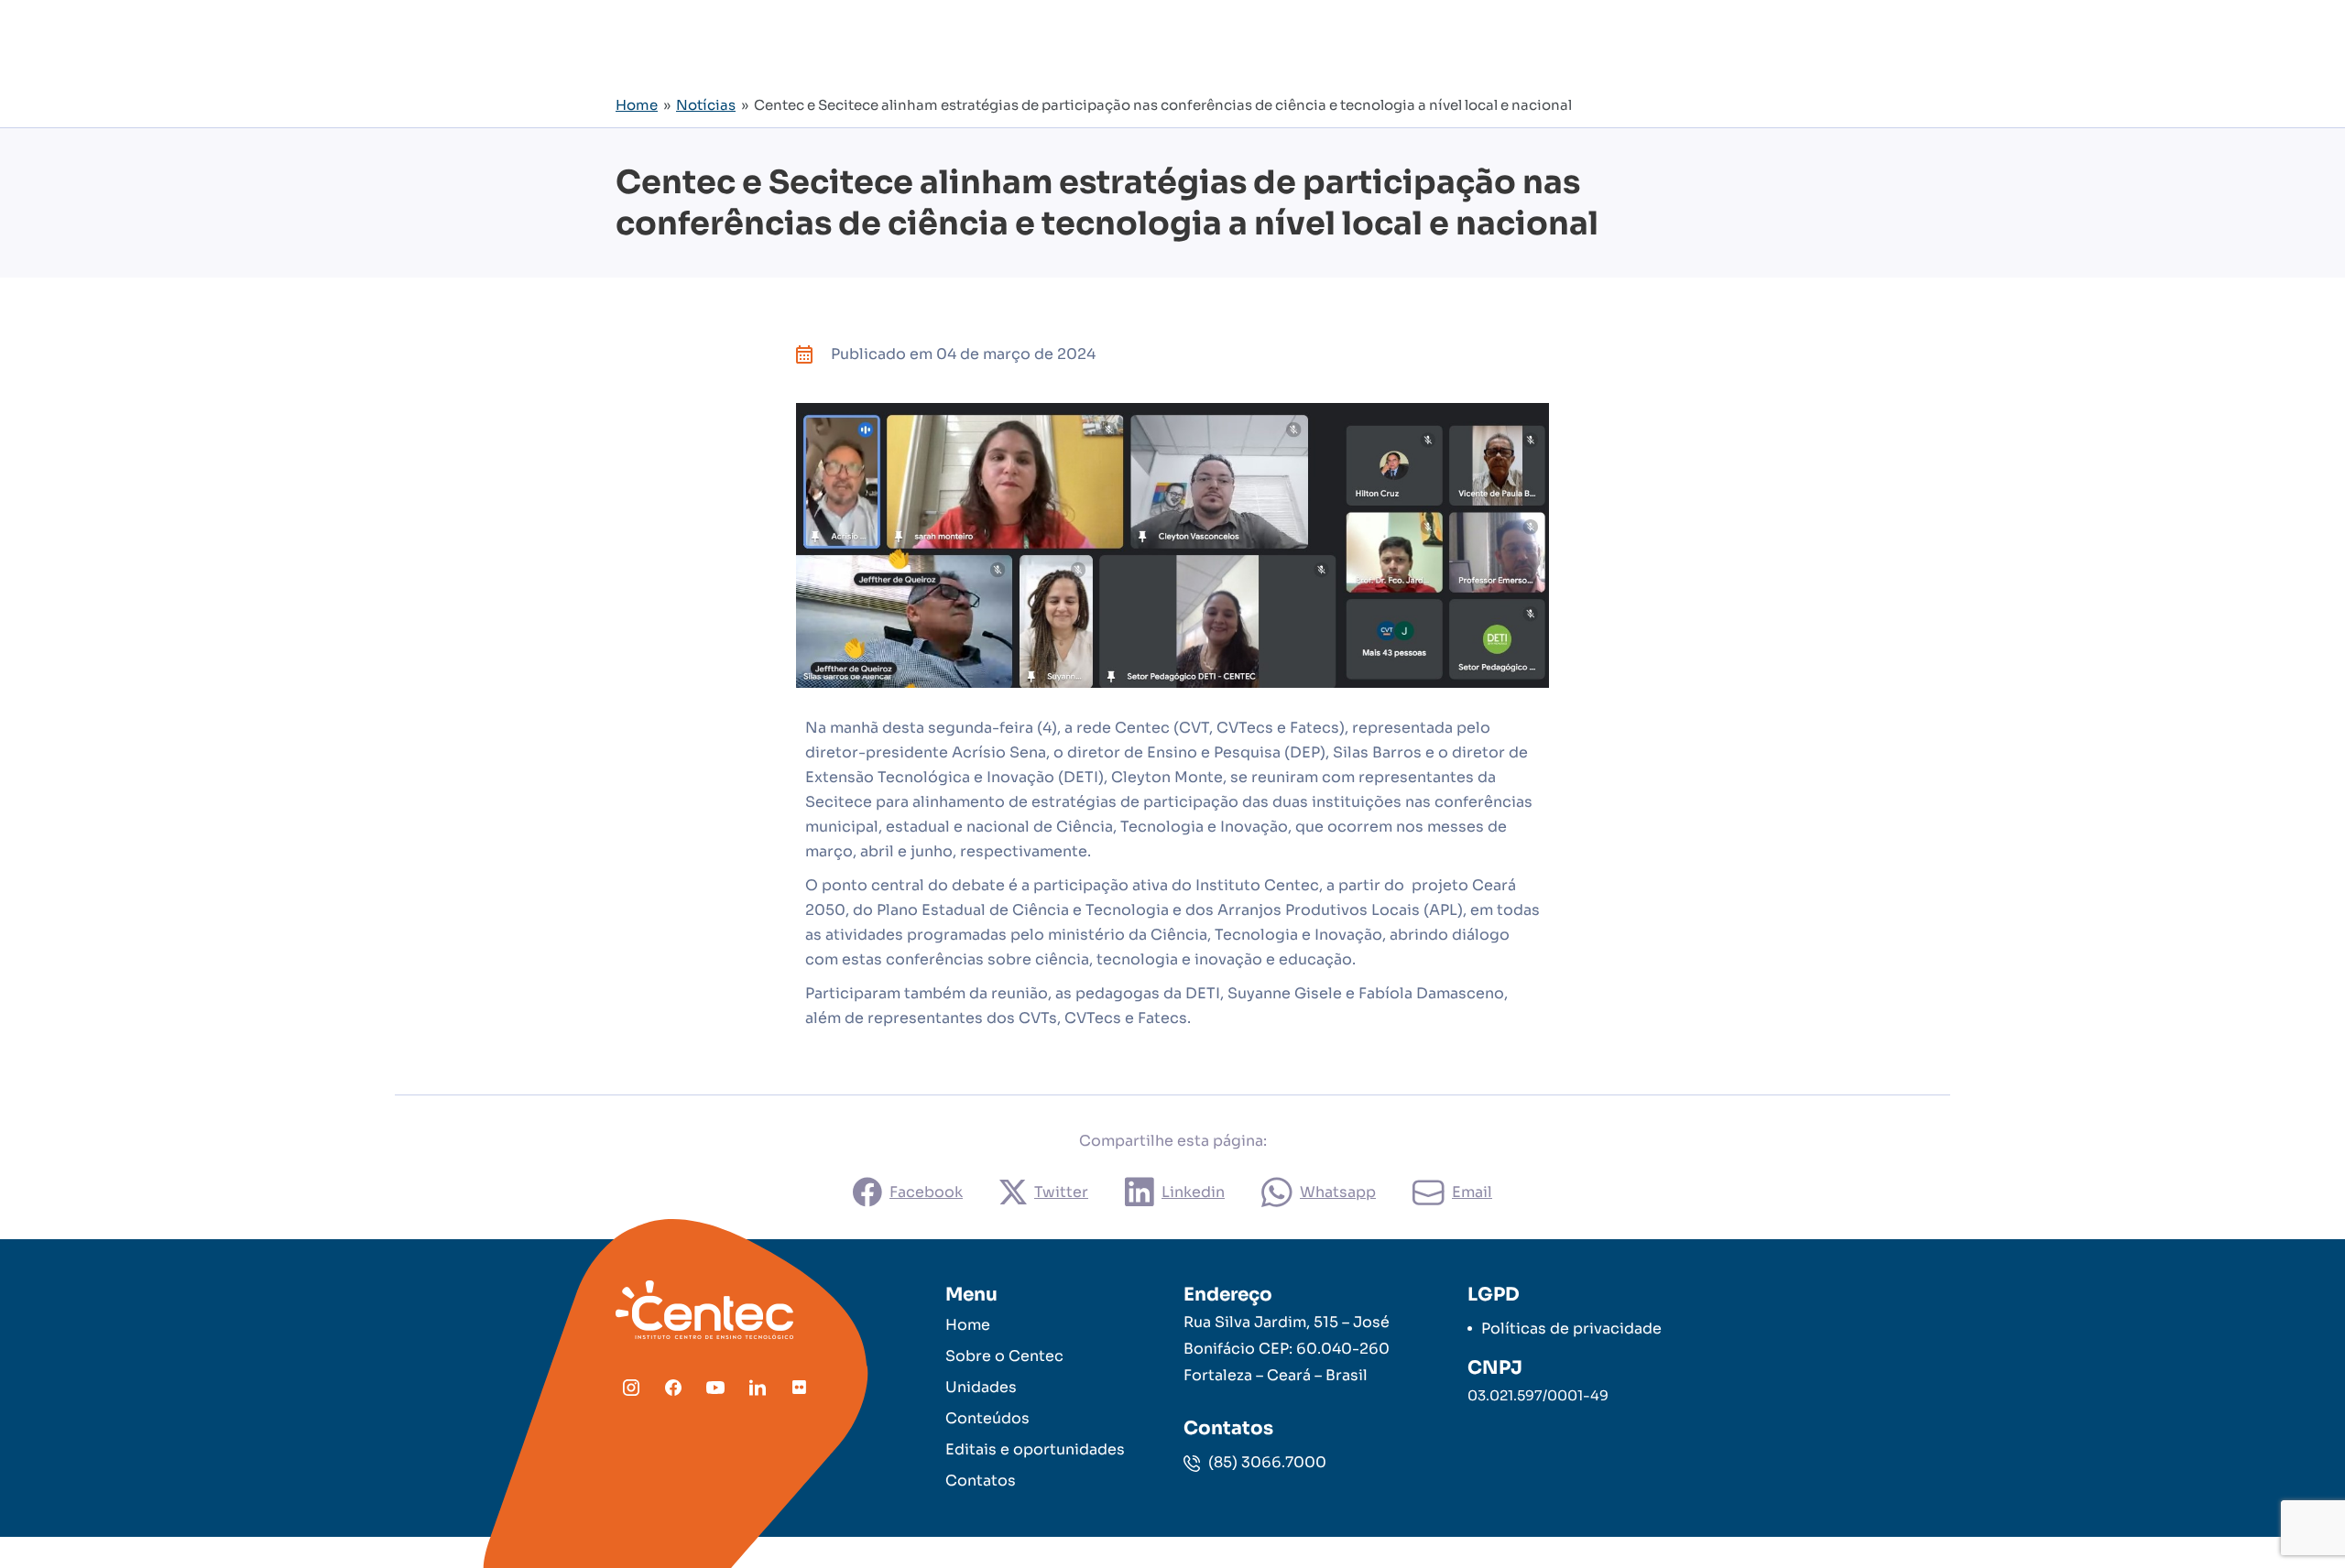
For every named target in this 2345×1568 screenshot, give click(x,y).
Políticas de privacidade (1571, 1328)
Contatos (981, 1481)
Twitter (1061, 1192)
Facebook (926, 1192)
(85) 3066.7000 (1265, 1462)
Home (637, 105)
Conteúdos (987, 1418)
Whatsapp (1338, 1192)
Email (1472, 1192)
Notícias (706, 105)
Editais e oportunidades (1035, 1449)
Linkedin (1193, 1192)
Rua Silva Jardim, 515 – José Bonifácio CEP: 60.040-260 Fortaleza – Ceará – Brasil (1287, 1349)
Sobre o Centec (1004, 1356)
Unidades (981, 1387)
